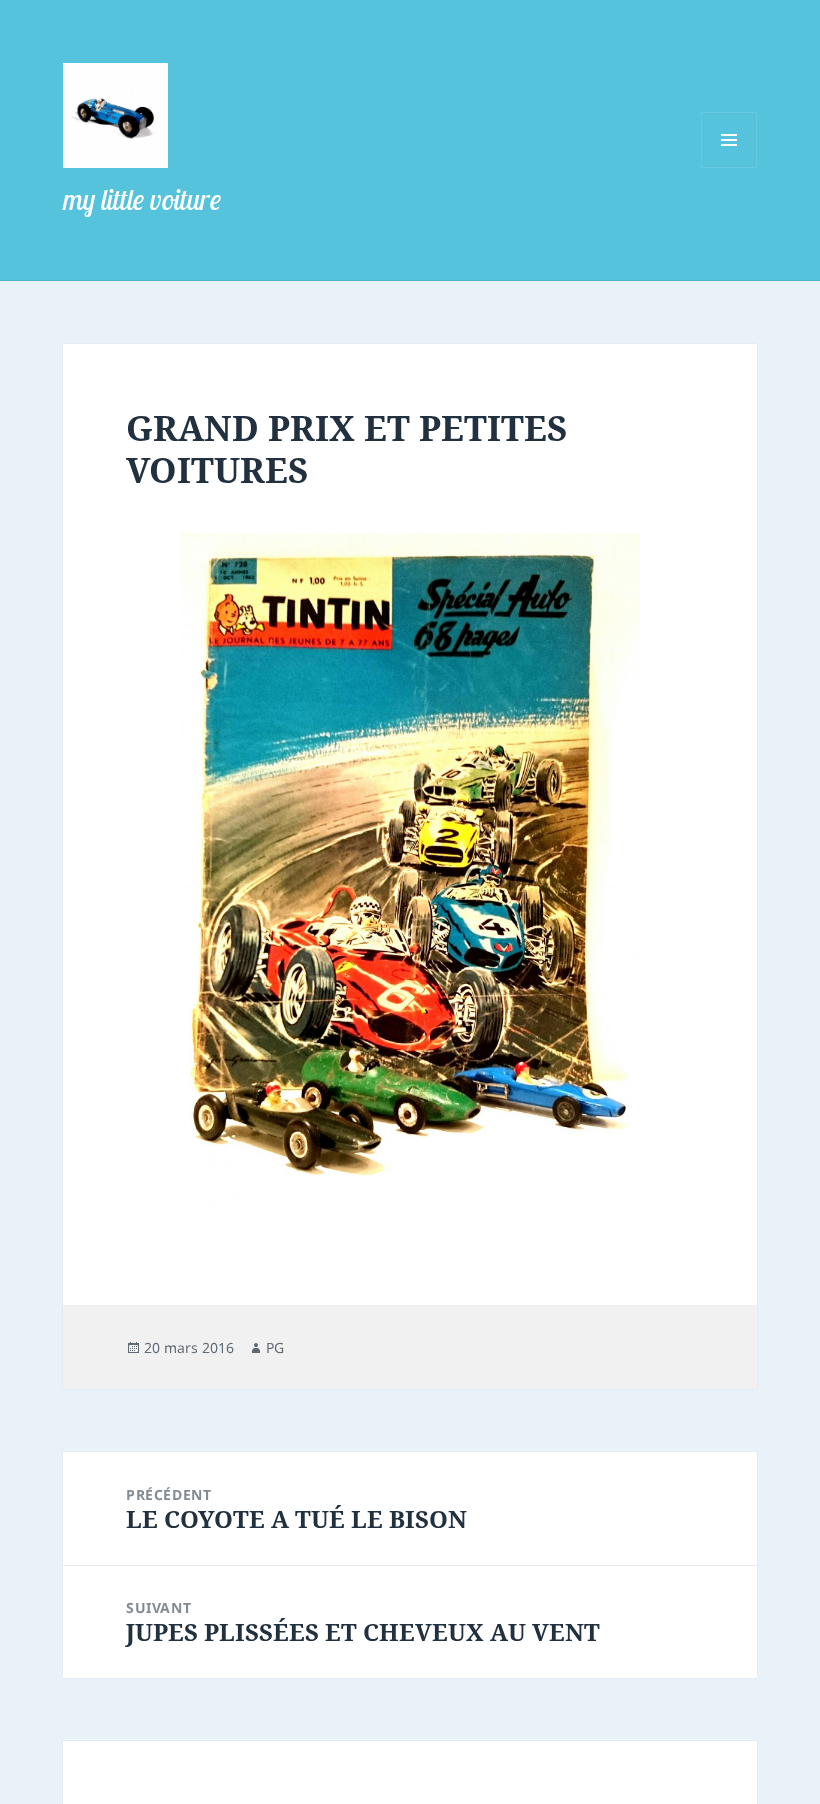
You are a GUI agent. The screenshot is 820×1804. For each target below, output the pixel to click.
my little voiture (142, 199)
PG (275, 1347)
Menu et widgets (729, 167)
